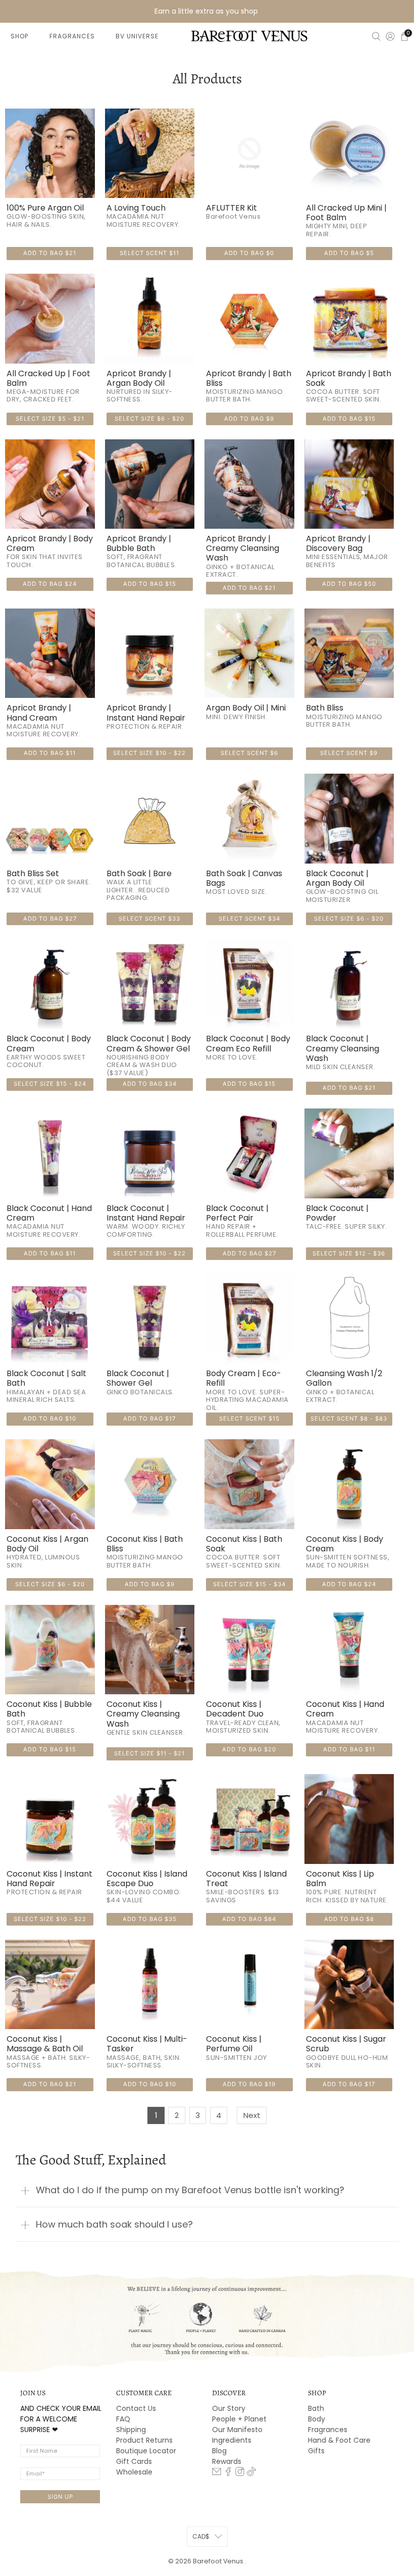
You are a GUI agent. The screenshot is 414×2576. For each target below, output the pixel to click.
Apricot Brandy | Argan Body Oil (139, 378)
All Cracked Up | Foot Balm (48, 378)
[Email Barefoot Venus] (217, 2473)
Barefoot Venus (219, 2561)
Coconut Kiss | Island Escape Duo (147, 1879)
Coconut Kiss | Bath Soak (244, 1544)
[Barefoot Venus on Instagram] (240, 2473)
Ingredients (232, 2440)
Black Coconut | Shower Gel (138, 1378)
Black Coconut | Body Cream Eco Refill (248, 1043)
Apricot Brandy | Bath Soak (349, 378)
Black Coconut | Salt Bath (46, 1378)
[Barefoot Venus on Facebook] (228, 2473)
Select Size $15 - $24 (50, 1084)
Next (252, 2115)
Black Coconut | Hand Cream (49, 1213)
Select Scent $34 (249, 919)
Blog (219, 2451)
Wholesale (134, 2472)
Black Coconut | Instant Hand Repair (146, 1213)
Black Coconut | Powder (337, 1213)
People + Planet (239, 2419)
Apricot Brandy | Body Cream (50, 543)
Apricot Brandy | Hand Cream (39, 713)
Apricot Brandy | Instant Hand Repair (146, 713)
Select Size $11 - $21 (149, 1753)
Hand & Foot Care (339, 2440)
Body (317, 2419)
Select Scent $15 (249, 1419)
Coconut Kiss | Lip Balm (340, 1879)
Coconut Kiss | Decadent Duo (235, 1709)
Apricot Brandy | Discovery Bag (338, 543)
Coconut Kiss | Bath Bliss (145, 1544)
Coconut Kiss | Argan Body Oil (47, 1544)
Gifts (316, 2451)
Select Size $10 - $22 (149, 753)
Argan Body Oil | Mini (246, 708)
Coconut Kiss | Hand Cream (345, 1709)
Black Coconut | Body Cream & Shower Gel (149, 1043)
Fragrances (328, 2430)
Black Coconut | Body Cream (49, 1043)
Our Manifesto (237, 2430)
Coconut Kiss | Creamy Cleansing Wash (143, 1714)
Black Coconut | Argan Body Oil (337, 878)
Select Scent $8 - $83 (349, 1419)
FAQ (123, 2419)
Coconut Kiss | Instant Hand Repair (49, 1879)
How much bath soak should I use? (114, 2224)
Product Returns (144, 2440)
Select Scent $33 (149, 919)
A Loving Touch (136, 208)
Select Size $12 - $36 (349, 1253)
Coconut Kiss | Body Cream (345, 1544)
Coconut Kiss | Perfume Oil (234, 2044)
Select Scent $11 (149, 253)
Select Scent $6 (249, 753)
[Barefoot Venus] (249, 36)
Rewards (227, 2461)
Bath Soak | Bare (139, 873)
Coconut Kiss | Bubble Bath (49, 1709)
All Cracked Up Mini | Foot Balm (346, 213)
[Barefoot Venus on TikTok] (251, 2473)
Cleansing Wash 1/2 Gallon (344, 1378)
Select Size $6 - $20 (149, 419)
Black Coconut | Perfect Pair (237, 1213)
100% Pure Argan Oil (45, 208)
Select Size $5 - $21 (50, 419)
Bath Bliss (325, 708)
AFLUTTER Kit (231, 208)
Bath (316, 2408)
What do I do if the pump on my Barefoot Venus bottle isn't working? (190, 2190)
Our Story (229, 2408)
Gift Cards (134, 2461)
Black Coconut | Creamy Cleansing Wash (343, 1048)
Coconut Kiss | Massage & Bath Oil (45, 2044)
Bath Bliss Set (33, 873)
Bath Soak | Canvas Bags (244, 878)
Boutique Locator (146, 2451)
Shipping (131, 2430)
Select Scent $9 (349, 753)
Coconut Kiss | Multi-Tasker (147, 2044)
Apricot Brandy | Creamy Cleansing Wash (243, 548)
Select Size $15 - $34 (249, 1584)
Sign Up (60, 2497)
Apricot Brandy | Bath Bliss (249, 378)
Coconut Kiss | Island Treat (246, 1879)
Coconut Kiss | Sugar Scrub (346, 2044)
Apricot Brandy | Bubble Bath (139, 543)
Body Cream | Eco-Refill (244, 1378)
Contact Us (136, 2408)
